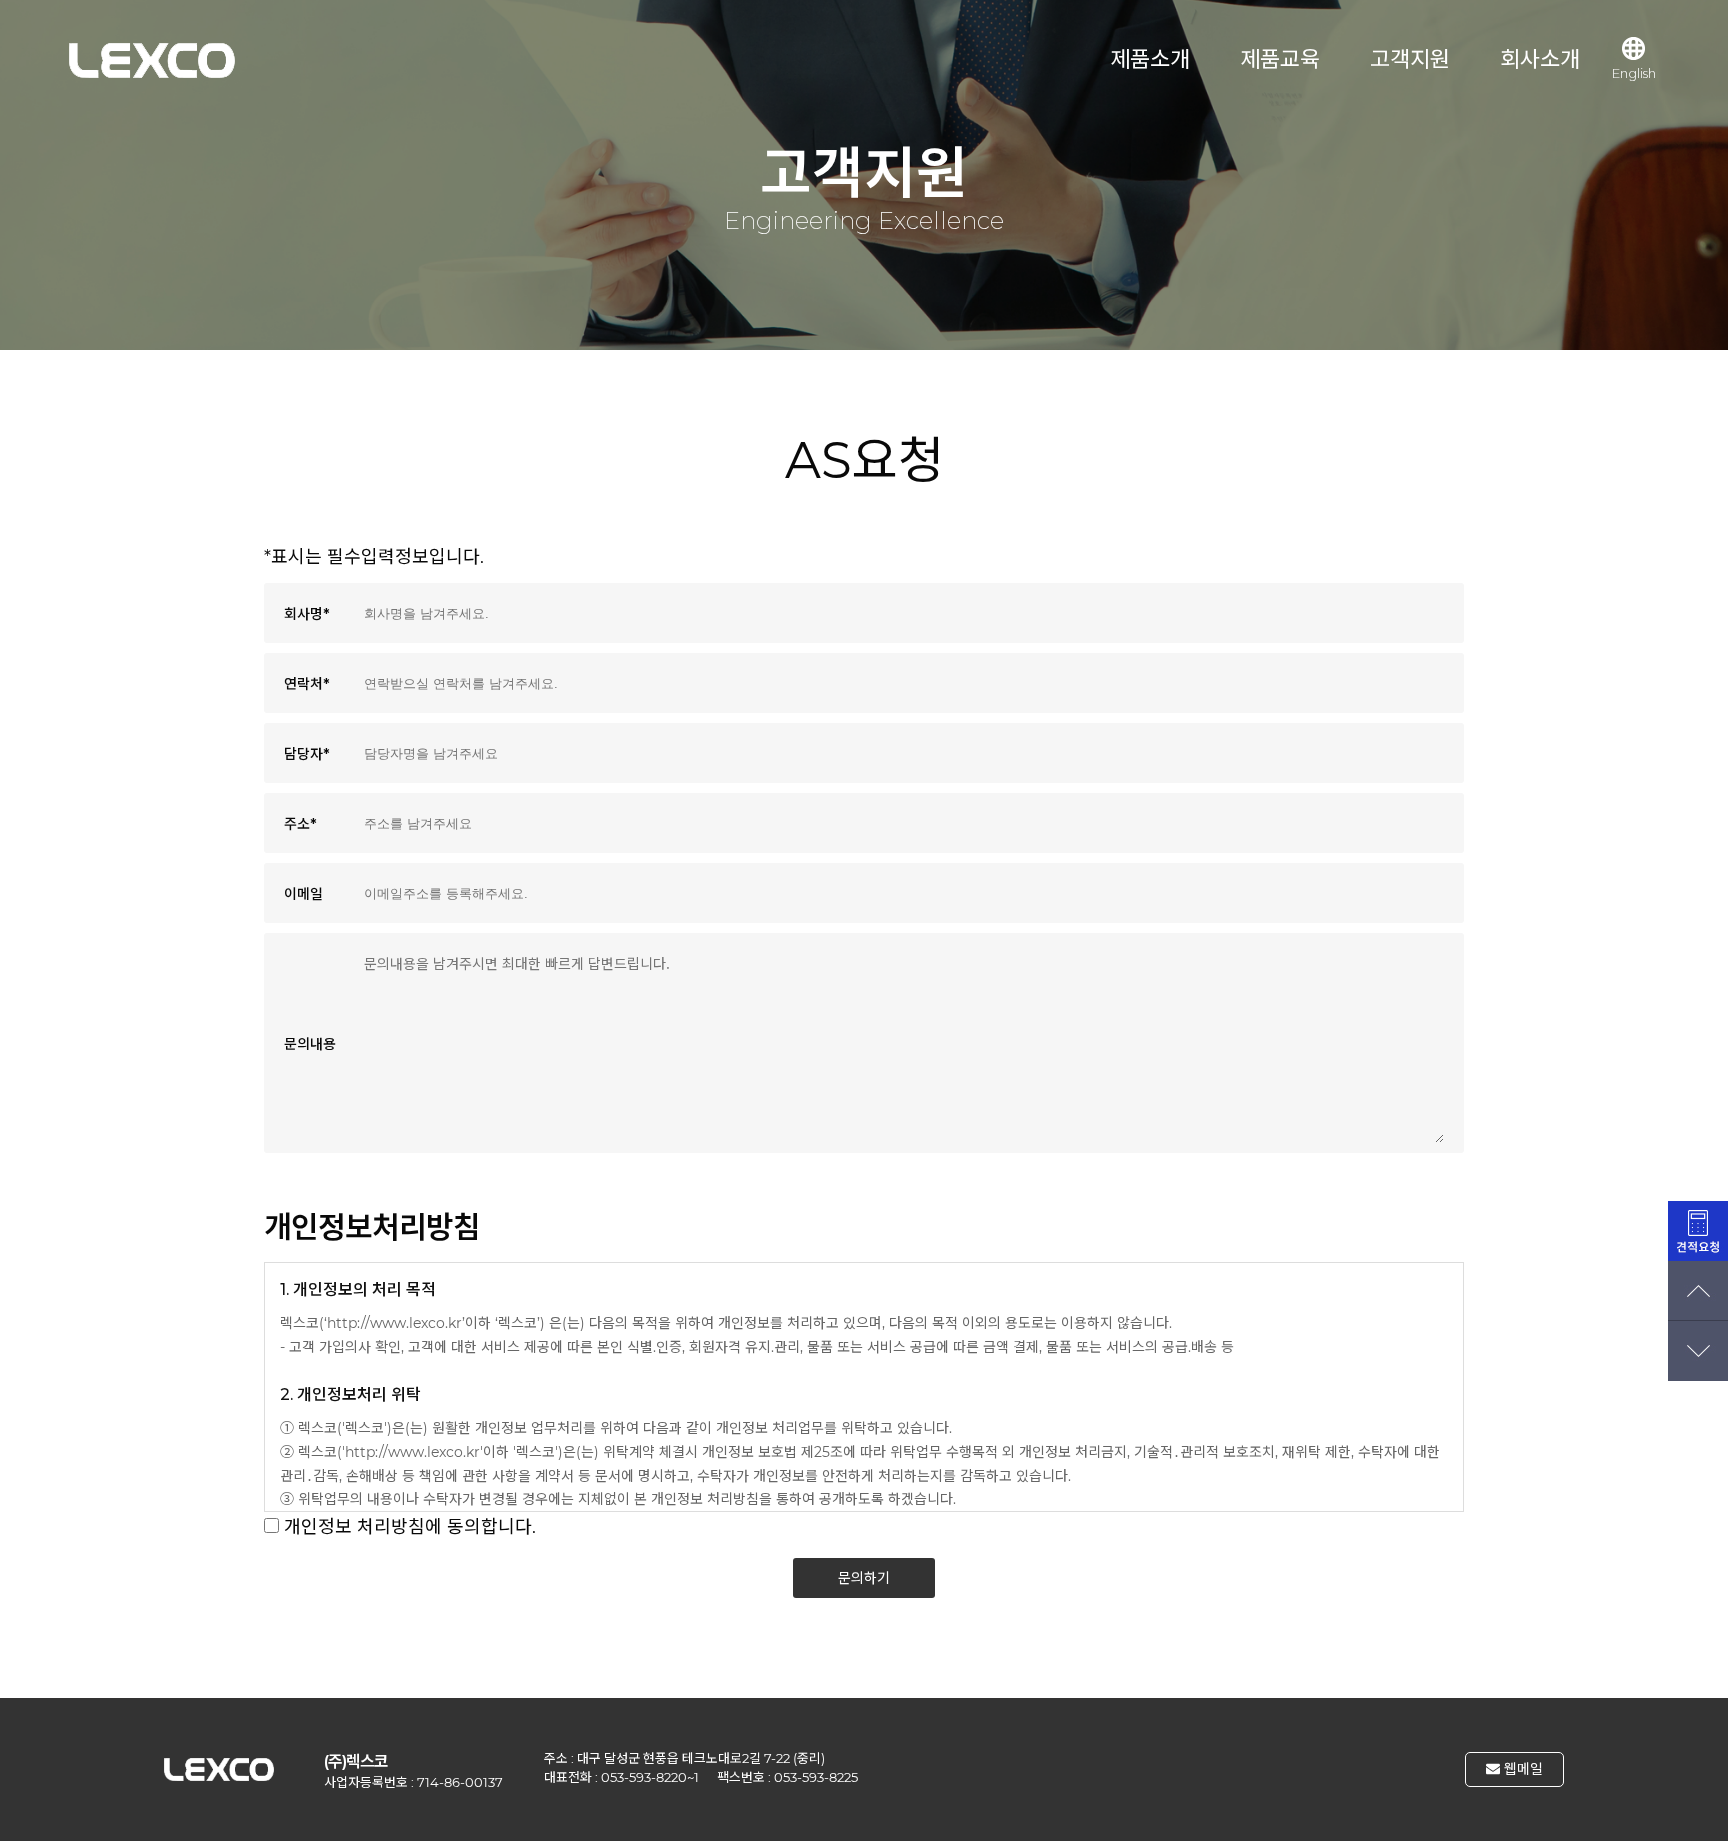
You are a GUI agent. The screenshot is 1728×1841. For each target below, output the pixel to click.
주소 (300, 824)
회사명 (306, 614)
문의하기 (864, 1578)
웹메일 (1521, 1769)
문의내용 (310, 1044)
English (1634, 73)
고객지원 (1410, 59)
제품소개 (1150, 59)
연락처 (306, 684)
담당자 (306, 754)
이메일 (303, 894)
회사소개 (1540, 59)
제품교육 (1280, 59)
